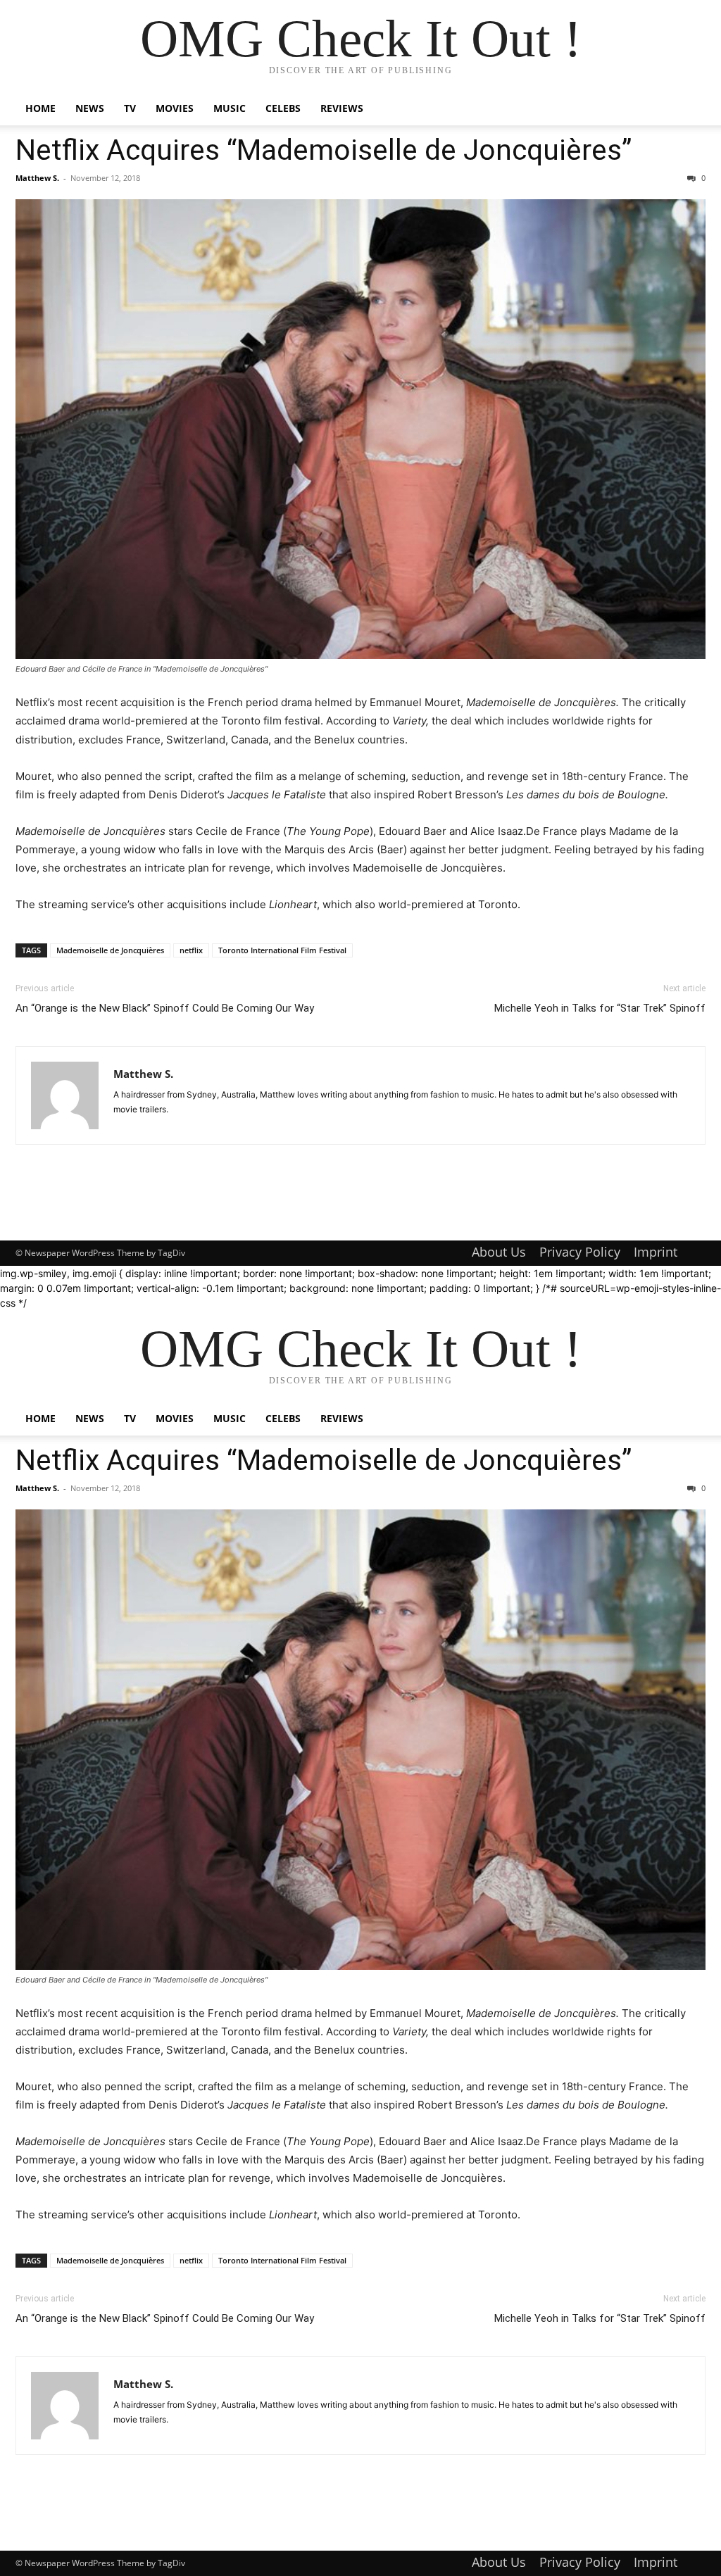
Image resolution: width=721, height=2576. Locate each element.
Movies (175, 108)
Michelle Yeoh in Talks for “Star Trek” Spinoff (600, 1008)
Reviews (342, 108)
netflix (191, 950)
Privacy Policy (580, 1252)
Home (40, 108)
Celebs (283, 108)
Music (230, 108)
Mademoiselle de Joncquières (110, 950)
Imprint (656, 1252)
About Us (499, 1252)
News (90, 108)
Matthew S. (37, 178)
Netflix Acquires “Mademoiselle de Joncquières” (324, 150)
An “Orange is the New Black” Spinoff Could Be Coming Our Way (165, 1008)
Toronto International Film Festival (282, 950)
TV (130, 108)
